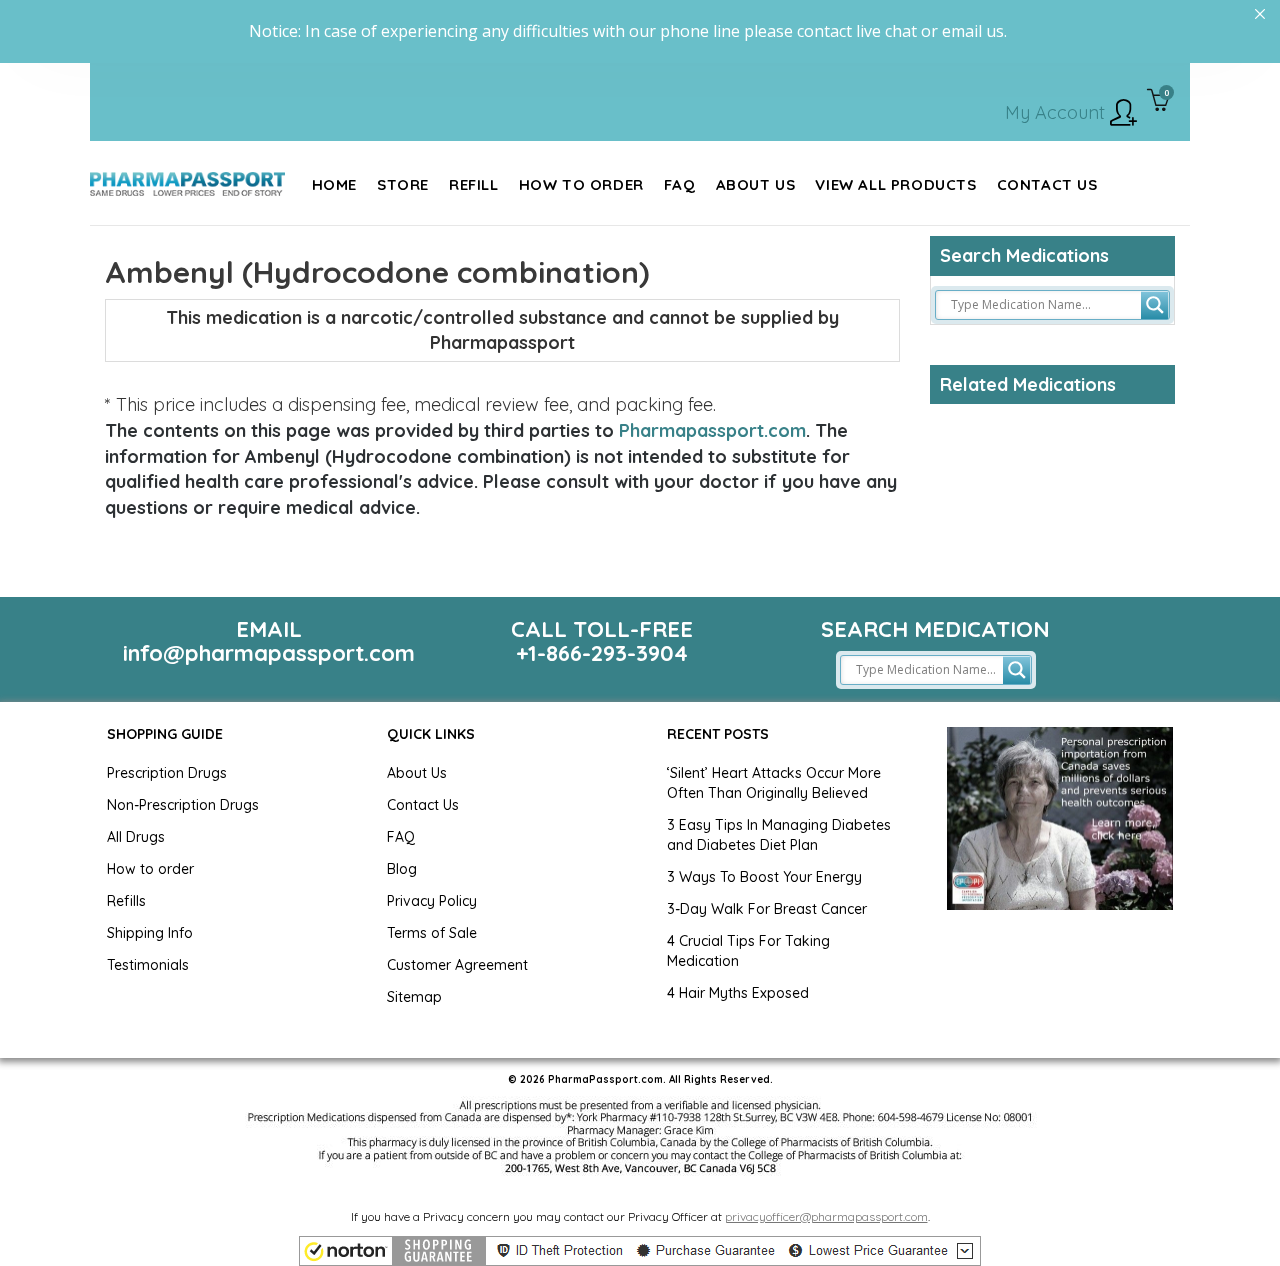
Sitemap (414, 997)
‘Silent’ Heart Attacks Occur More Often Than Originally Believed (774, 783)
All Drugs (136, 837)
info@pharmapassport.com (269, 653)
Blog (402, 869)
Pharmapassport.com (712, 430)
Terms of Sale (432, 933)
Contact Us (423, 805)
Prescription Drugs (167, 773)
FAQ (401, 837)
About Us (417, 773)
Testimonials (148, 965)
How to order (150, 869)
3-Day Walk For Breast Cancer (767, 909)
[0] (1158, 102)
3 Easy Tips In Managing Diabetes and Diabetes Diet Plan (779, 835)
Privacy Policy (432, 901)
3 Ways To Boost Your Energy (764, 877)
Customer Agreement (457, 965)
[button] (640, 1251)
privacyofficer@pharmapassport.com (826, 1216)
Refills (126, 901)
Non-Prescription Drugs (183, 805)
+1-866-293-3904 (602, 653)
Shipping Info (150, 933)
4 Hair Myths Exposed (738, 993)
